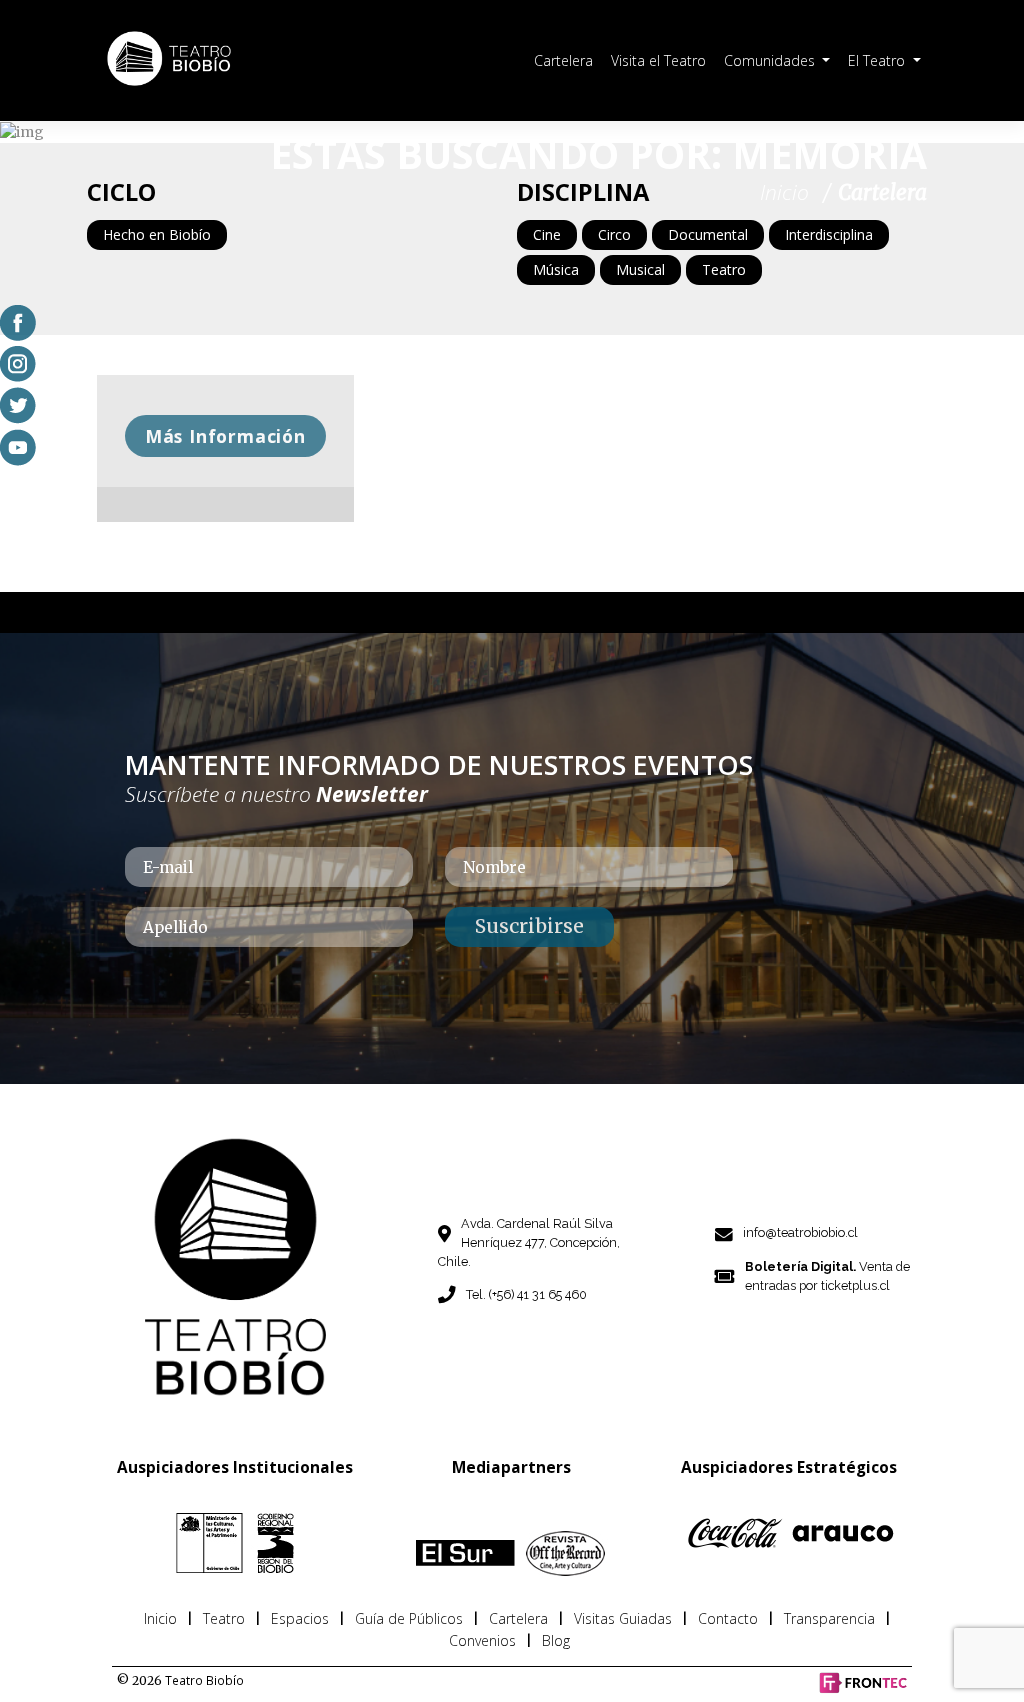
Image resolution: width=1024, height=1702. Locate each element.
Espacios (300, 1618)
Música (556, 269)
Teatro (724, 269)
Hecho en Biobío (157, 234)
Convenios (482, 1640)
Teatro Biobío (204, 1680)
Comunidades (771, 60)
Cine (547, 234)
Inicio (160, 1618)
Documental (708, 234)
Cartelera (563, 60)
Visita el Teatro (658, 60)
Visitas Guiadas (623, 1618)
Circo (614, 234)
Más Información (225, 436)
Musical (640, 269)
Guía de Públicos (409, 1618)
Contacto (728, 1618)
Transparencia (829, 1618)
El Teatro (878, 60)
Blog (556, 1640)
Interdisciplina (829, 234)
